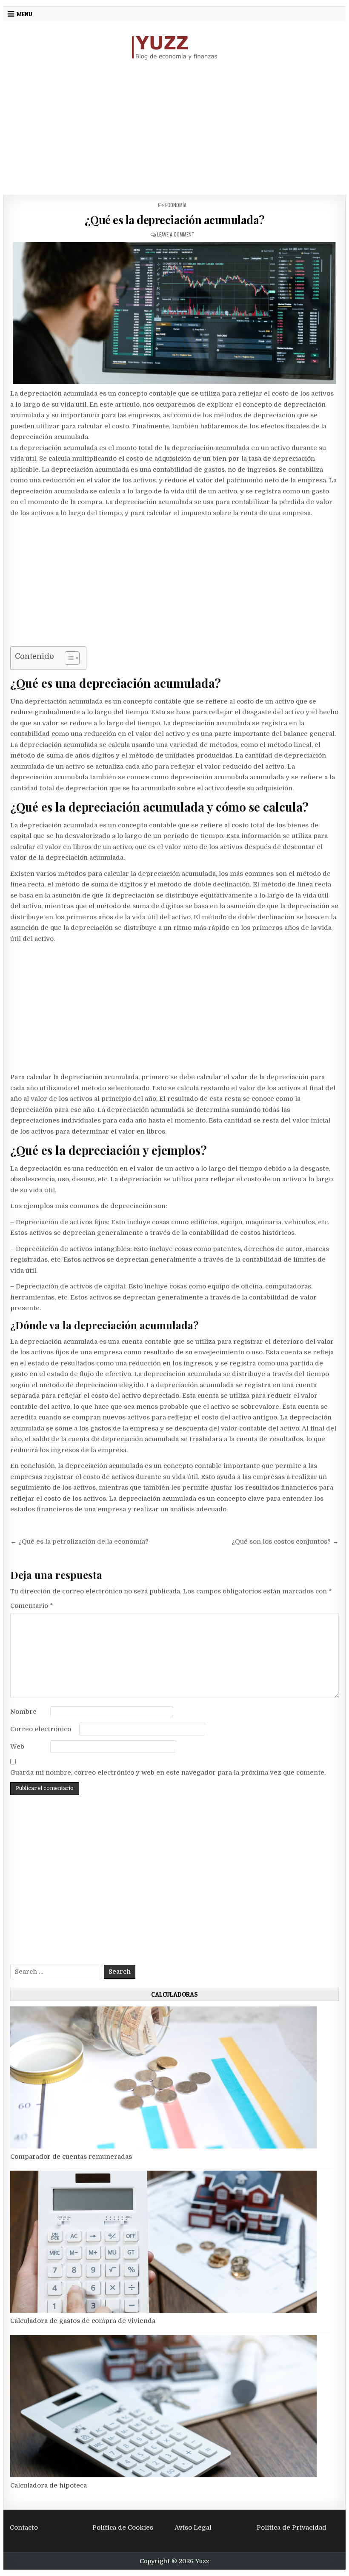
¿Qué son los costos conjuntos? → (285, 1542)
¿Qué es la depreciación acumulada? (175, 220)
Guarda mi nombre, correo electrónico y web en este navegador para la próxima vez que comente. (168, 1772)
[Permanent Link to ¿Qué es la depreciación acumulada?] (174, 313)
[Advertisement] (174, 128)
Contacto (24, 2528)
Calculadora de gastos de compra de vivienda (83, 2321)
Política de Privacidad (292, 2528)
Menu (24, 14)
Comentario (32, 1606)
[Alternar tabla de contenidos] (68, 658)
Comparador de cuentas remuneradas (71, 2157)
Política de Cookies (123, 2528)
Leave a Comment (176, 234)
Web (17, 1747)
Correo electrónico (41, 1729)
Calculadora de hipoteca (49, 2485)
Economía (176, 205)
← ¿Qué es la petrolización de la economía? (79, 1542)
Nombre (23, 1712)
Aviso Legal (193, 2528)
